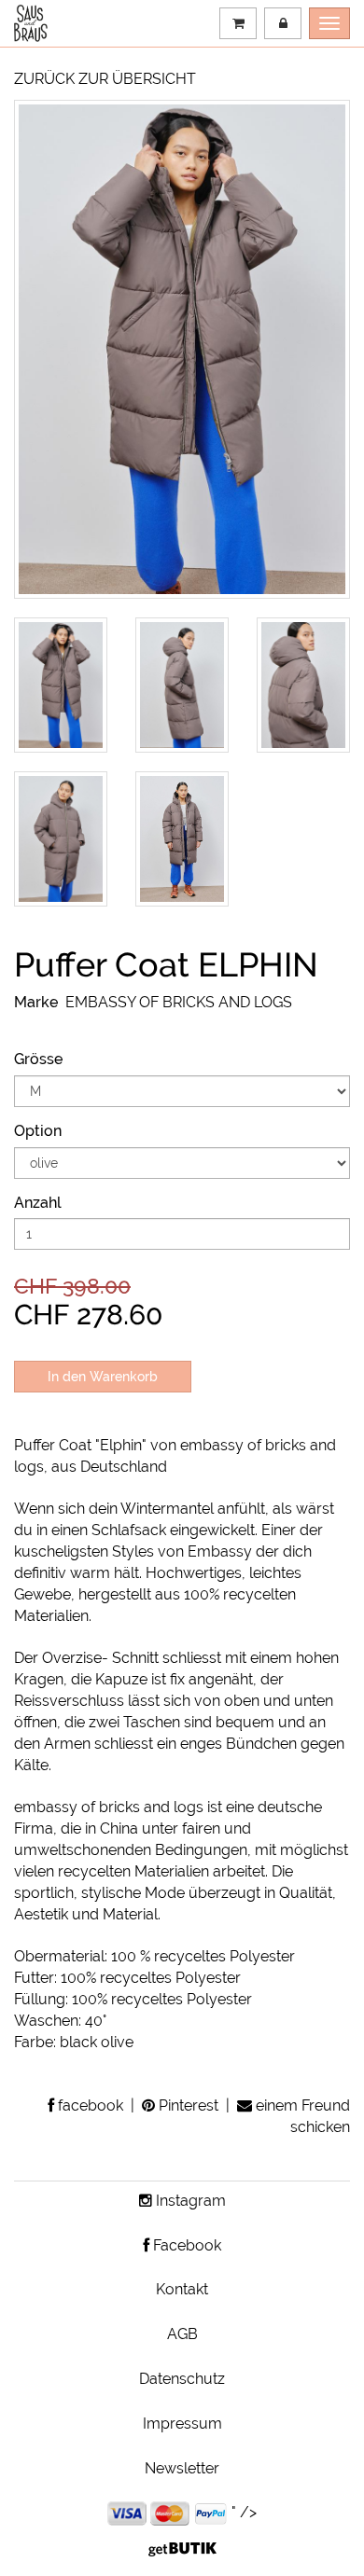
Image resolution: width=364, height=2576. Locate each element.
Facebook (185, 2245)
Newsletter (182, 2468)
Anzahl (38, 1203)
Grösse (38, 1059)
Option (38, 1131)
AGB (182, 2334)
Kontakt (182, 2289)
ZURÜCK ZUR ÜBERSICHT (105, 79)
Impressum (182, 2424)
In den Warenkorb (103, 1377)
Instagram (189, 2201)
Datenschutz (182, 2379)
